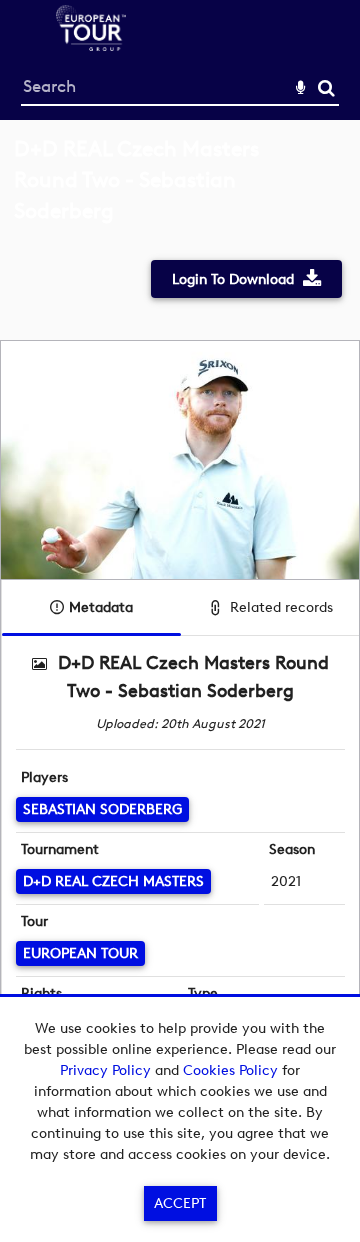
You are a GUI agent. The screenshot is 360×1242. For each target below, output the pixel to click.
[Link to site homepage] (91, 45)
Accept (180, 1203)
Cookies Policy (230, 1070)
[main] (180, 611)
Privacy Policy (105, 1070)
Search (326, 88)
